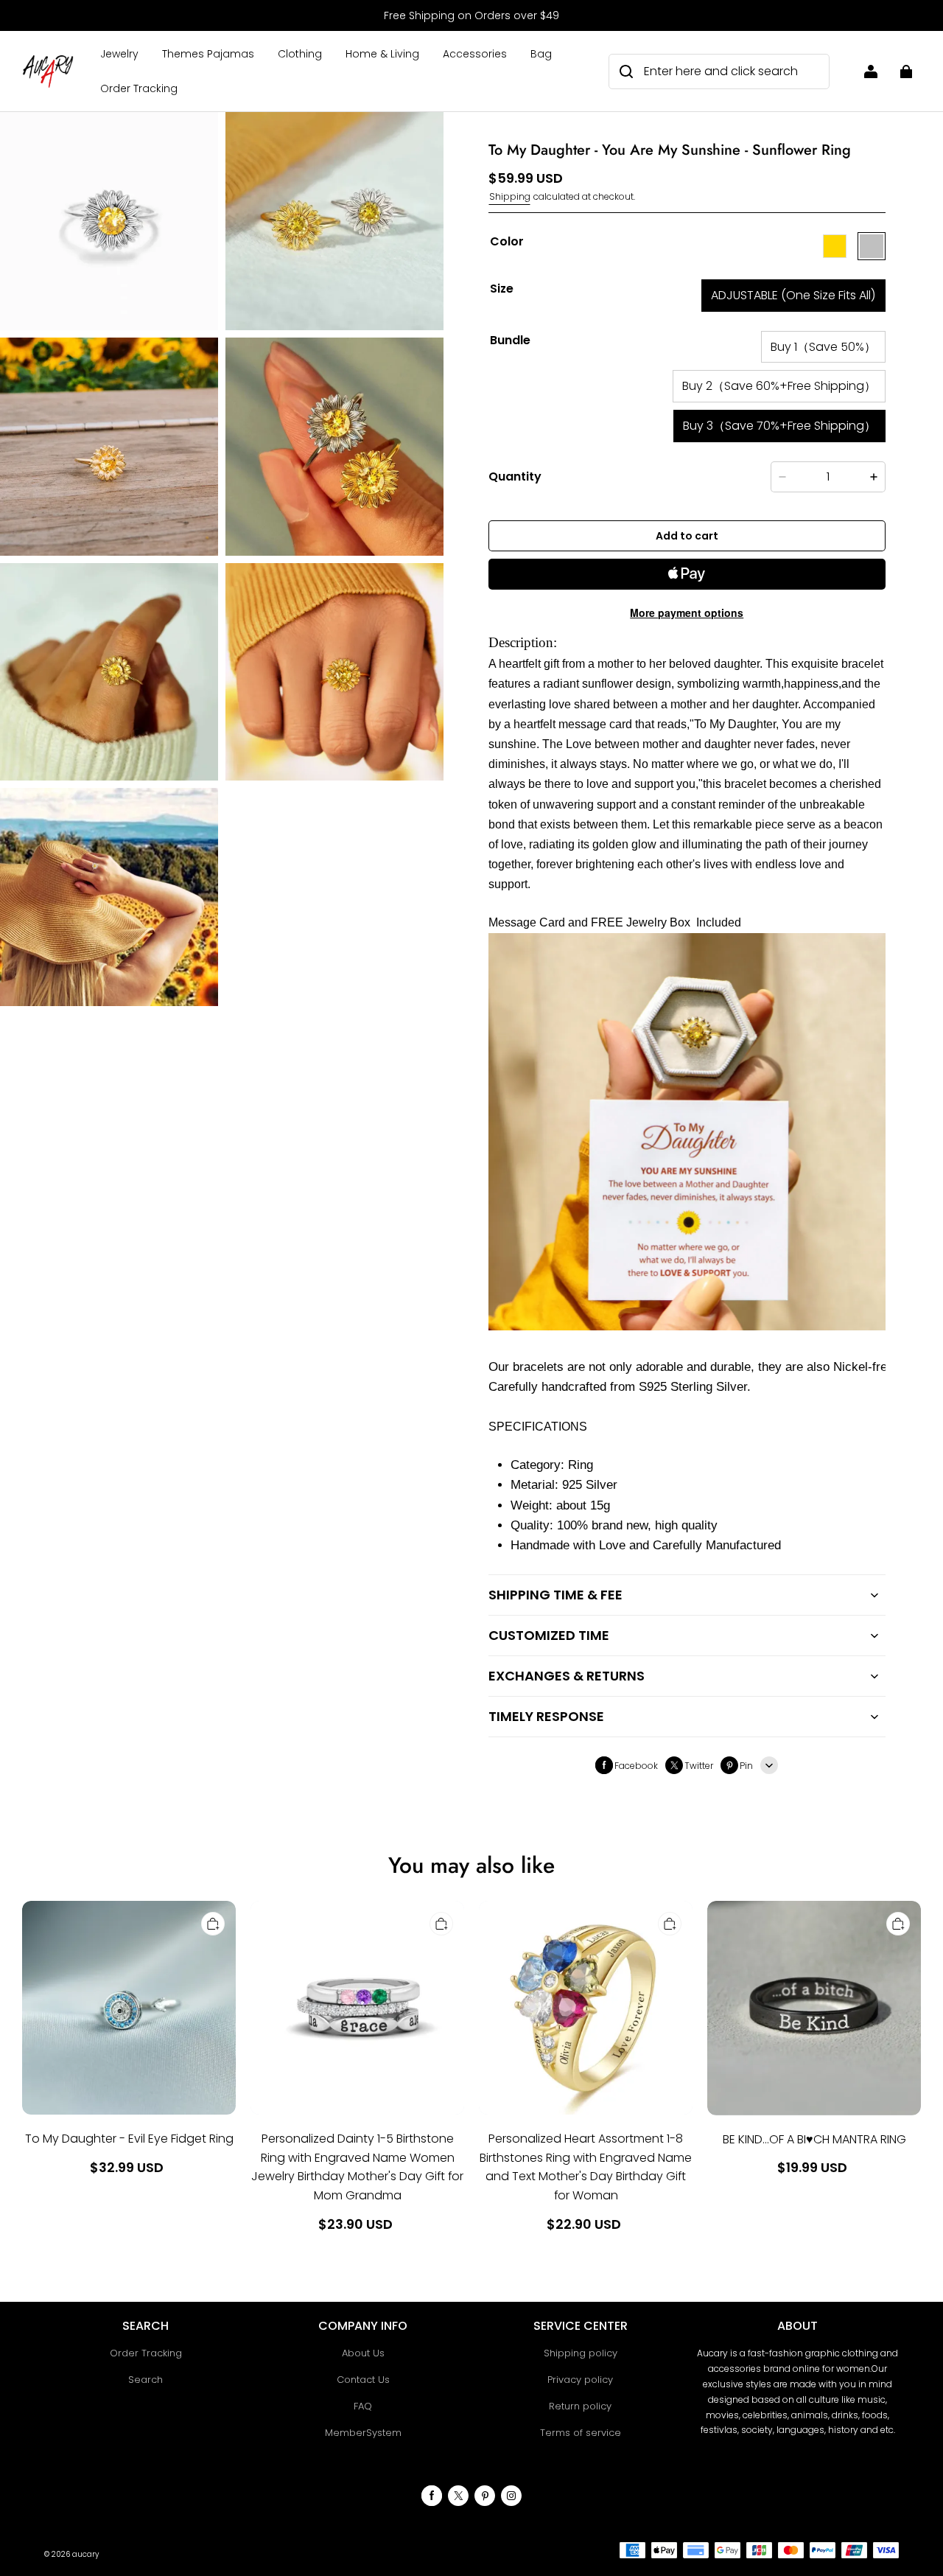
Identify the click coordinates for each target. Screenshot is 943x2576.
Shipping (510, 196)
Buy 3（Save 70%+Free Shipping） (779, 426)
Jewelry (119, 54)
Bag (541, 54)
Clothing (300, 54)
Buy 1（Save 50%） (823, 347)
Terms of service (581, 2433)
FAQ (363, 2406)
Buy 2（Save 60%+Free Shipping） (779, 386)
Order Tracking (139, 88)
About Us (363, 2353)
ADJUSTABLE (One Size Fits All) (793, 295)
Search (146, 2380)
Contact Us (363, 2380)
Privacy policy (580, 2380)
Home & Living (382, 54)
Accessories (475, 54)
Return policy (580, 2406)
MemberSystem (363, 2433)
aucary (85, 2554)
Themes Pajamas (208, 54)
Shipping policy (581, 2353)
